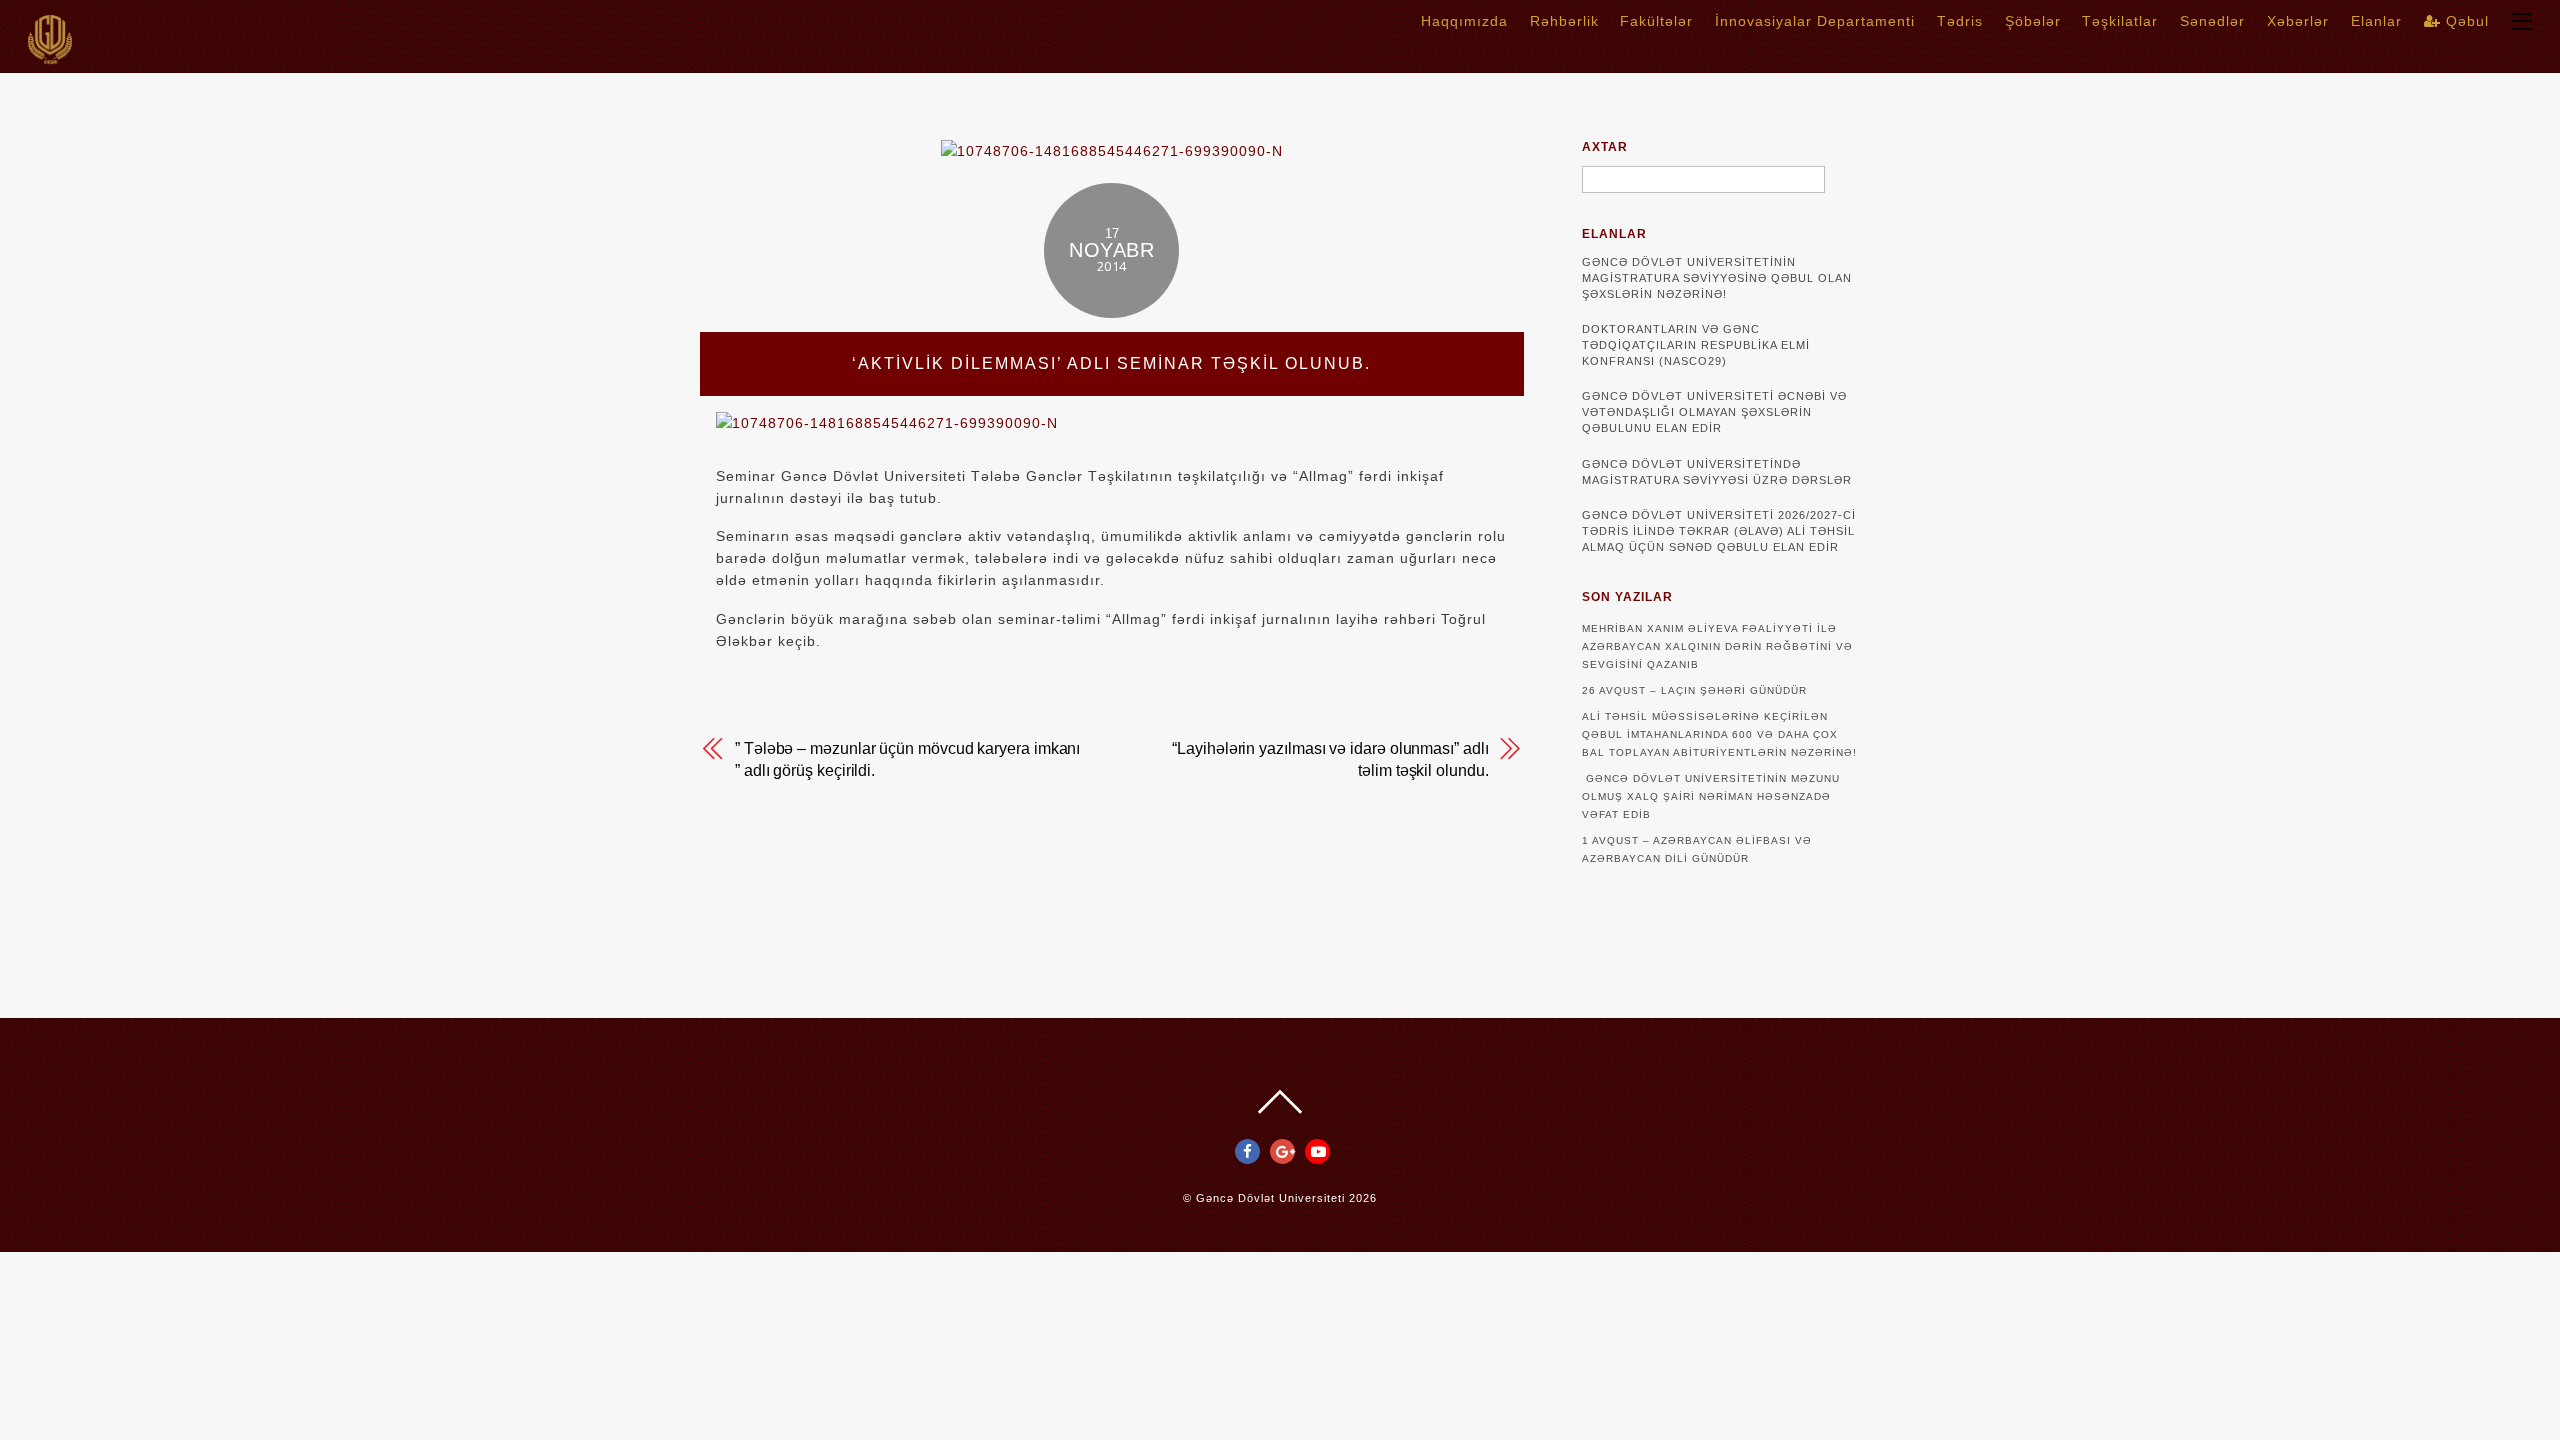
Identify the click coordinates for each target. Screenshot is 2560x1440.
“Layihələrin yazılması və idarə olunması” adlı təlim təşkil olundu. (1330, 759)
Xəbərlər (2298, 21)
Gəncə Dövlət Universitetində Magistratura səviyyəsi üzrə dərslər (1717, 472)
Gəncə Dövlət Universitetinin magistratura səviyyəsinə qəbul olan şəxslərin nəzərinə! (1717, 278)
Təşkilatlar (2120, 21)
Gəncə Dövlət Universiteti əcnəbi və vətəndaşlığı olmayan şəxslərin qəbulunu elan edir (1714, 412)
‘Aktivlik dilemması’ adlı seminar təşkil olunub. (1111, 363)
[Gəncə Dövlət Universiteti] (50, 57)
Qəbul (2465, 21)
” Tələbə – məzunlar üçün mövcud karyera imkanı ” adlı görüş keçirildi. (907, 759)
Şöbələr (2033, 21)
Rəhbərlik (1564, 21)
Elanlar (2376, 21)
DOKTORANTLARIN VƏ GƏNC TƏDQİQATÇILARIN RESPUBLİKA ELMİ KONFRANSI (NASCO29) (1696, 345)
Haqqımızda (1464, 21)
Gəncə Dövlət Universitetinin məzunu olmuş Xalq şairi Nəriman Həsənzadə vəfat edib (1711, 796)
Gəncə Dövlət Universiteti (1270, 1198)
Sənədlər (2212, 21)
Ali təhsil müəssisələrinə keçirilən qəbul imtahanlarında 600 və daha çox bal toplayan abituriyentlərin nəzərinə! (1719, 734)
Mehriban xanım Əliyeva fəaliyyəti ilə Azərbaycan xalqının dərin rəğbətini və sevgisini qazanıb (1717, 646)
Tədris (1960, 21)
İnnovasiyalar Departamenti (1815, 21)
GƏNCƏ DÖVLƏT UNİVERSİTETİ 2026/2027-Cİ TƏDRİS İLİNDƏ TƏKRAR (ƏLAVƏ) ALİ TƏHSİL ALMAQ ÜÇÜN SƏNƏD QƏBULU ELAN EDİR (1719, 531)
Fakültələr (1656, 21)
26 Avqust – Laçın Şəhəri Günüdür (1694, 690)
